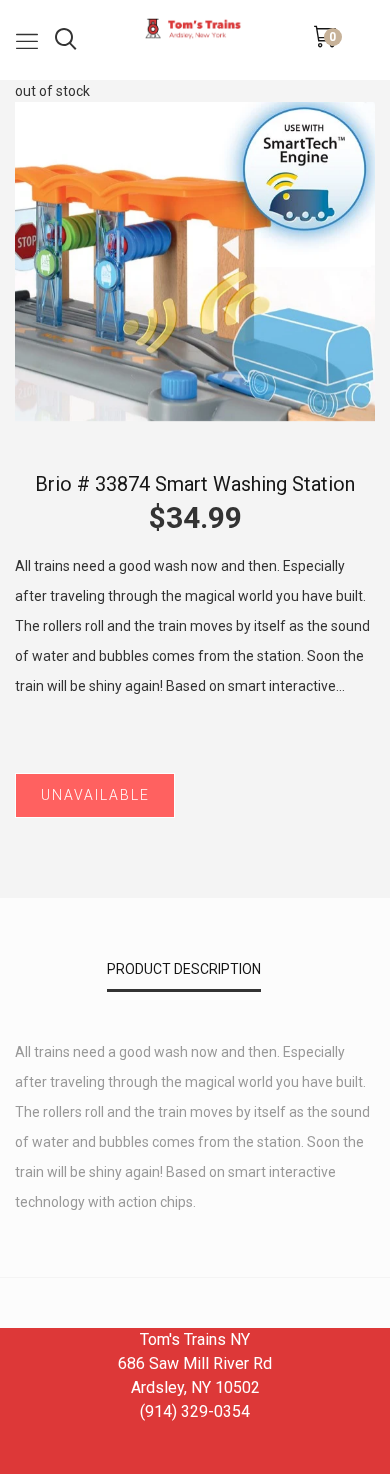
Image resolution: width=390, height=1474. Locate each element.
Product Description (184, 969)
